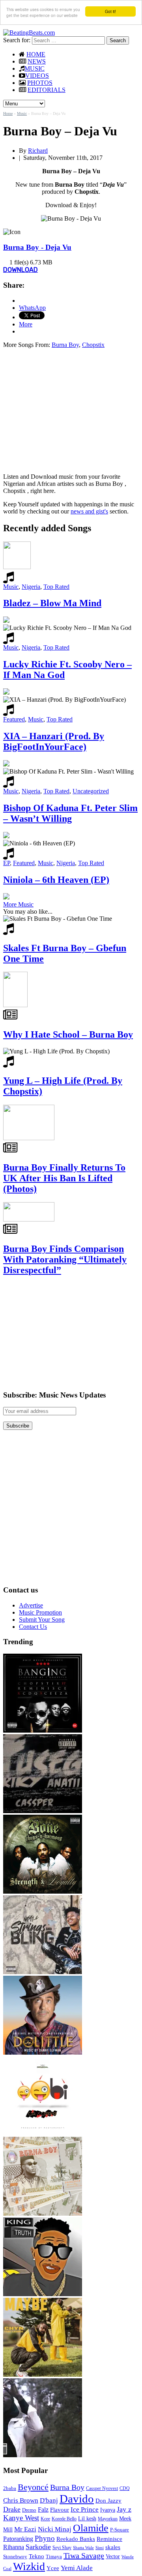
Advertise (31, 1605)
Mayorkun (108, 2519)
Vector (113, 2556)
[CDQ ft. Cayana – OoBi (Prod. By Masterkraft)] (43, 2133)
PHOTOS (40, 83)
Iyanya (108, 2510)
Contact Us (33, 1627)
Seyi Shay (62, 2548)
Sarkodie (38, 2547)
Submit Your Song (42, 1620)
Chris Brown (21, 2500)
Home (8, 113)
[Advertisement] (69, 410)
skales (113, 2547)
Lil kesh (87, 2519)
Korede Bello (64, 2519)
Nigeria (31, 587)
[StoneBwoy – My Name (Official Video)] (43, 2455)
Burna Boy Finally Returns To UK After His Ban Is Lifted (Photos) (64, 1178)
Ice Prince (85, 2509)
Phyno (45, 2538)
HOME (36, 54)
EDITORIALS (47, 90)
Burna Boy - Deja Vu (37, 247)
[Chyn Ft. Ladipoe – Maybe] (43, 2375)
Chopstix (93, 345)
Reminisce (109, 2539)
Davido (77, 2499)
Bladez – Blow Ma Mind (52, 603)
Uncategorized (91, 791)
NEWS (37, 61)
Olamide (91, 2528)
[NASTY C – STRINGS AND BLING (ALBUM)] (43, 1972)
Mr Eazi (25, 2529)
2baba (10, 2488)
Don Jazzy (108, 2501)
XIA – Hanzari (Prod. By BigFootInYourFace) (54, 741)
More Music (18, 904)
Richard (38, 151)
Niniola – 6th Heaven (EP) (56, 880)
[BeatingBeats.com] (29, 33)
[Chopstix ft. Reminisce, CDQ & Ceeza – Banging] (43, 1730)
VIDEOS (37, 76)
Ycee (53, 2568)
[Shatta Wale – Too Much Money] (43, 2294)
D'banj (49, 2500)
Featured (14, 719)
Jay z (124, 2509)
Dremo (29, 2510)
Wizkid (29, 2566)
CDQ (125, 2488)
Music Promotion (40, 1612)
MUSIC (35, 68)
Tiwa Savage (84, 2555)
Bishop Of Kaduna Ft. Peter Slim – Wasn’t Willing (70, 813)
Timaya (54, 2557)
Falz (43, 2509)
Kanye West (21, 2518)
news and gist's (89, 511)
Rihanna (14, 2547)
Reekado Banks (76, 2539)
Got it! (110, 11)
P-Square (120, 2530)
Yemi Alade (77, 2568)
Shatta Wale (83, 2548)
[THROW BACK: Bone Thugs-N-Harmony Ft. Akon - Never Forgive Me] (43, 1891)
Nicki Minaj (55, 2529)
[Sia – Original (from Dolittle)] (43, 2052)
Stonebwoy (15, 2556)
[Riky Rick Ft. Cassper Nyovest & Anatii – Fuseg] (43, 1811)
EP (7, 863)
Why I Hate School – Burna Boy (68, 1034)
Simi (100, 2548)
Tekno (36, 2556)
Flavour (60, 2509)
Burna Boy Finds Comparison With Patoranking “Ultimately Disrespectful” (65, 1259)
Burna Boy (65, 345)
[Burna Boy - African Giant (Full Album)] (43, 2213)
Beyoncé (33, 2487)
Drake (12, 2509)
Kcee (45, 2519)
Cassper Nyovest (102, 2489)
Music (22, 113)
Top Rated (56, 587)
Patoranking (18, 2539)
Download (21, 270)
